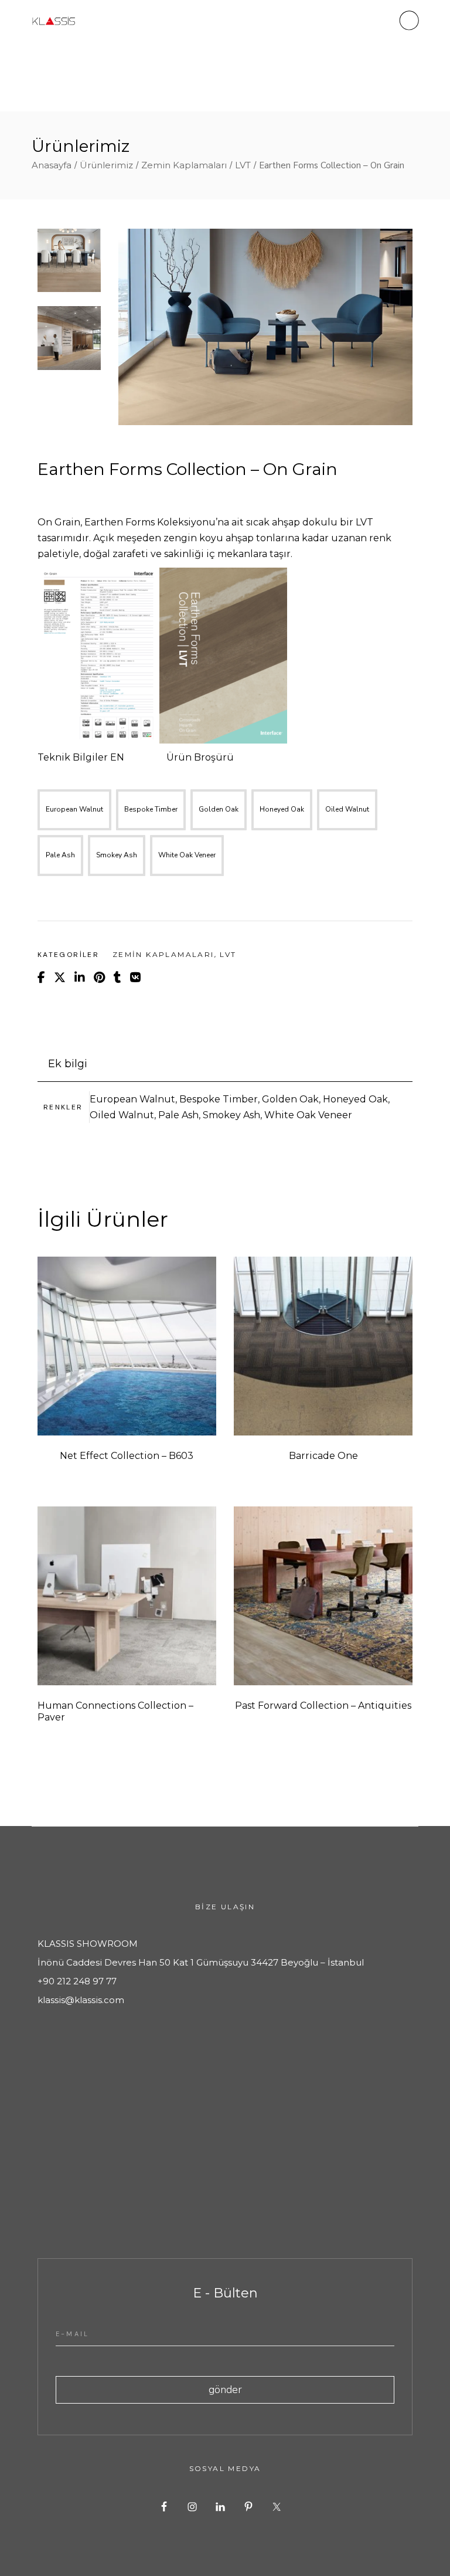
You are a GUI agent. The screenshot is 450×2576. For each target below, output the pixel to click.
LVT (228, 954)
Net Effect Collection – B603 (127, 1456)
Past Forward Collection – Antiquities (323, 1706)
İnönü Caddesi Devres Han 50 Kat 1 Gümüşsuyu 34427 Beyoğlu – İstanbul (201, 1962)
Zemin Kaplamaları (163, 954)
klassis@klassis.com (81, 2000)
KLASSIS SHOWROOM (88, 1944)
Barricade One (323, 1456)
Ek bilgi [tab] (68, 1064)
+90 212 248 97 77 (77, 1981)
